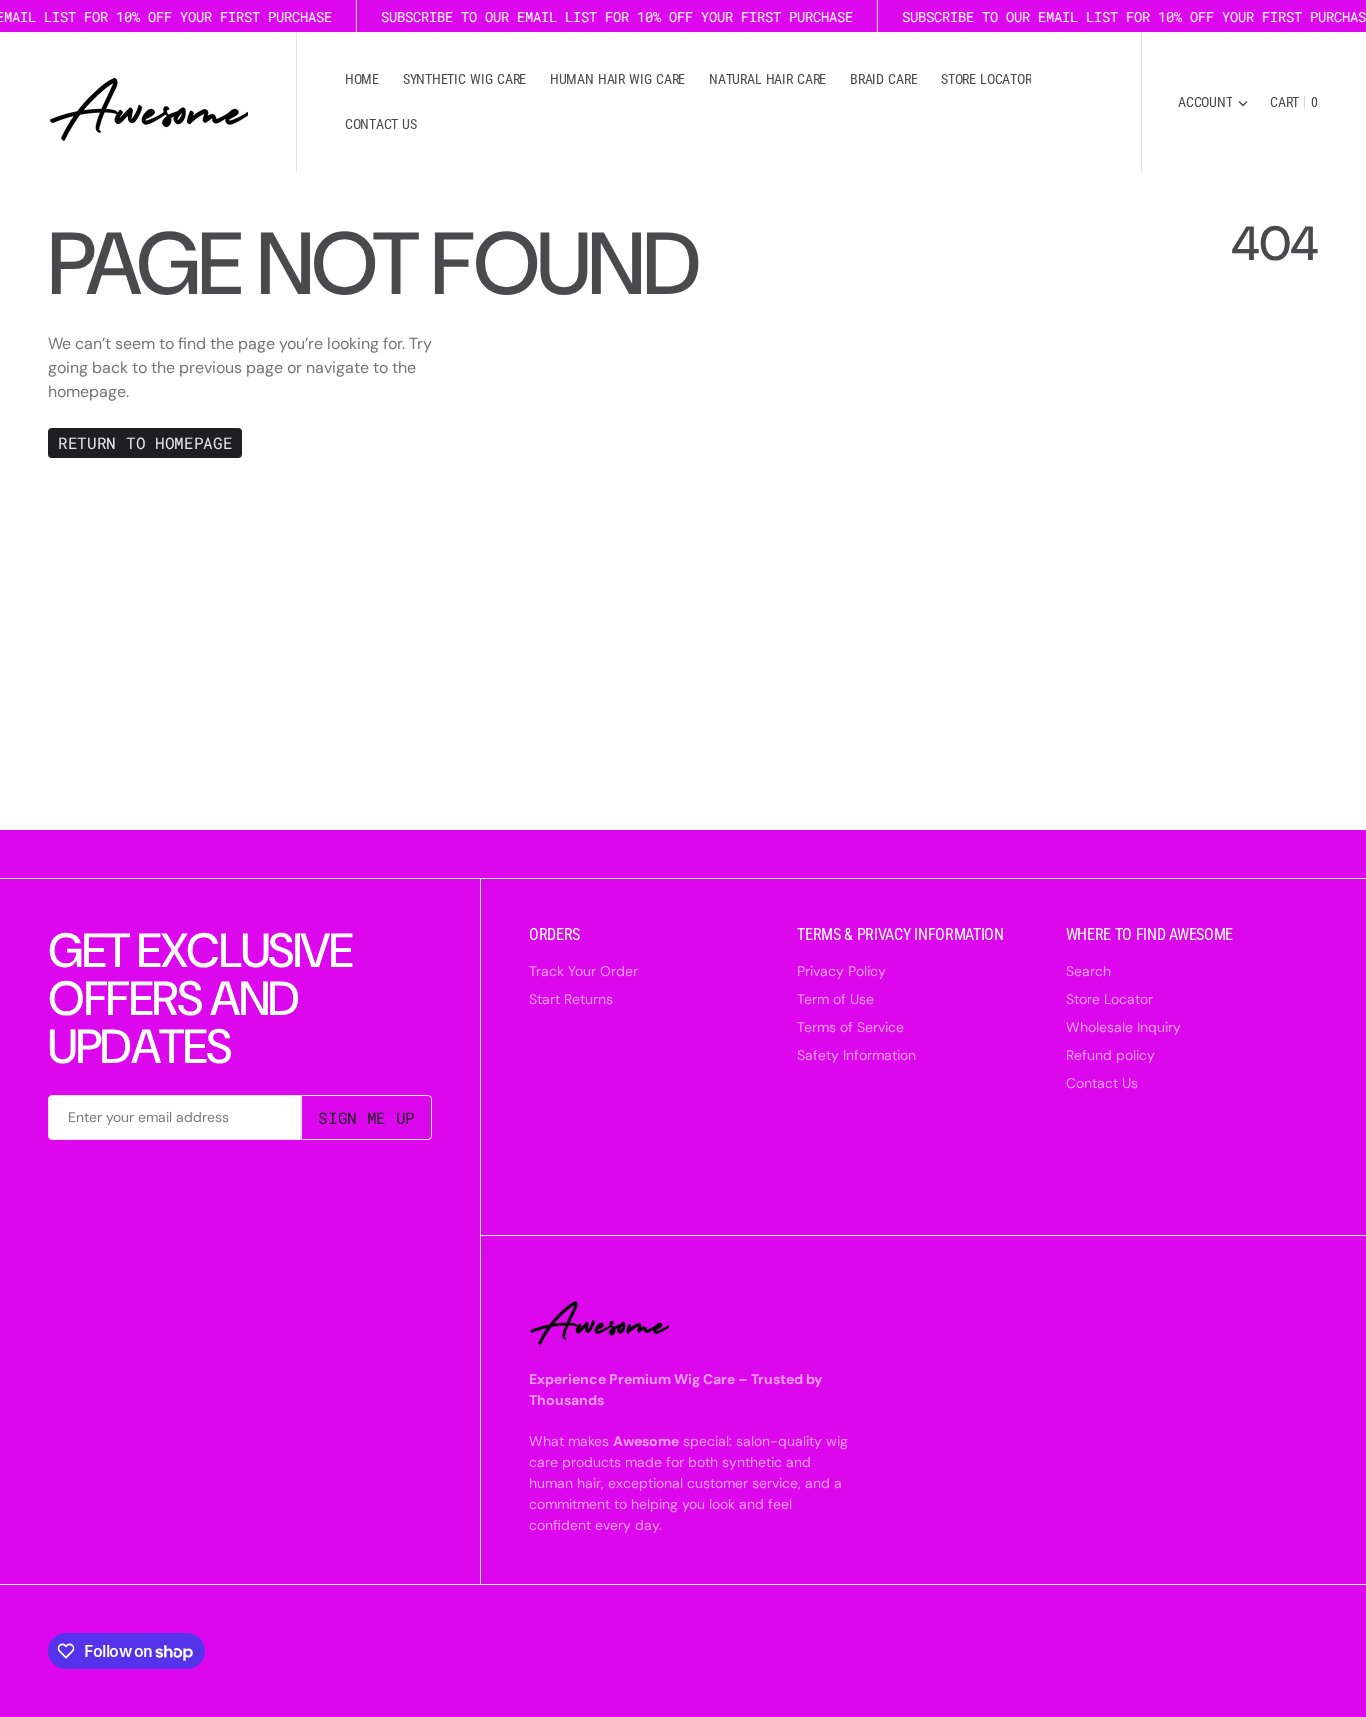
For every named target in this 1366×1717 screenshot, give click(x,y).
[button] (1213, 102)
